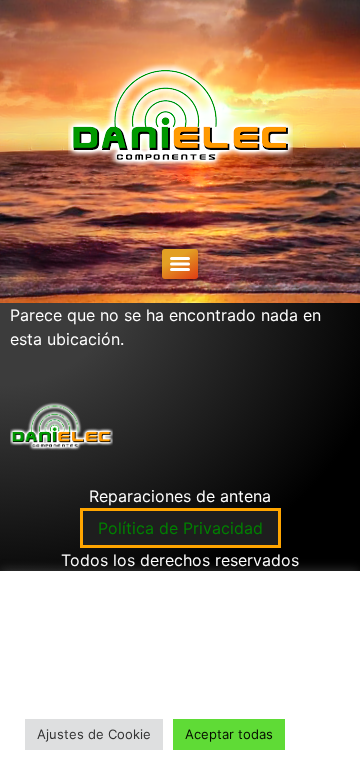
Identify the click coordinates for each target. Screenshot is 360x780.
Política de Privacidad (180, 528)
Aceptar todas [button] (229, 734)
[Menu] (180, 264)
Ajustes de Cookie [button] (94, 734)
